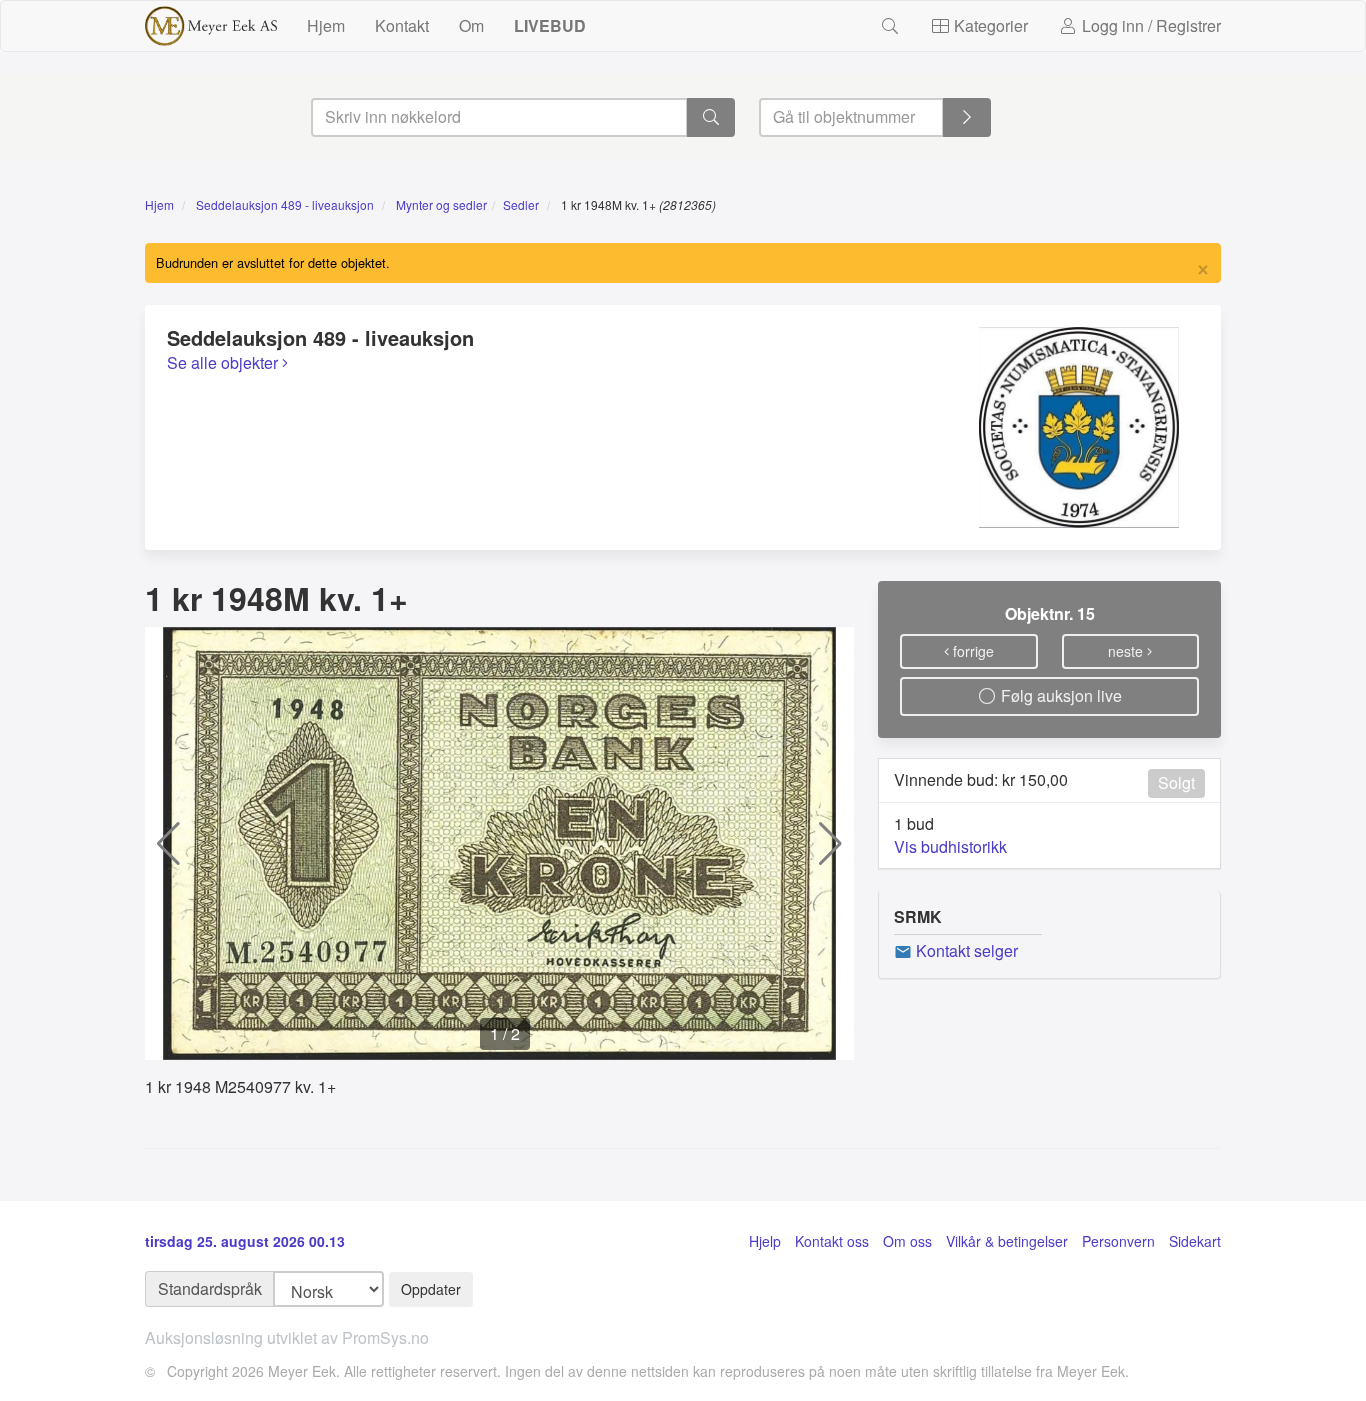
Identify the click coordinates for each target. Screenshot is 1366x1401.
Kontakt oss (832, 1241)
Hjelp (765, 1241)
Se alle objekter (224, 362)
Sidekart (1195, 1241)
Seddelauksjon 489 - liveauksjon (285, 204)
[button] (168, 844)
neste (1127, 651)
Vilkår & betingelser (1007, 1241)
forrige (971, 651)
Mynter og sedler (441, 204)
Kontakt (402, 25)
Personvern (1118, 1241)
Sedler (521, 204)
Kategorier (989, 25)
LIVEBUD (550, 25)
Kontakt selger (965, 950)
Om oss (907, 1241)
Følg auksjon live (1059, 695)
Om (471, 25)
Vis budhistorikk (950, 846)
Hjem (326, 25)
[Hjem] (211, 26)
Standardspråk (210, 1288)
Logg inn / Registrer (1149, 25)
